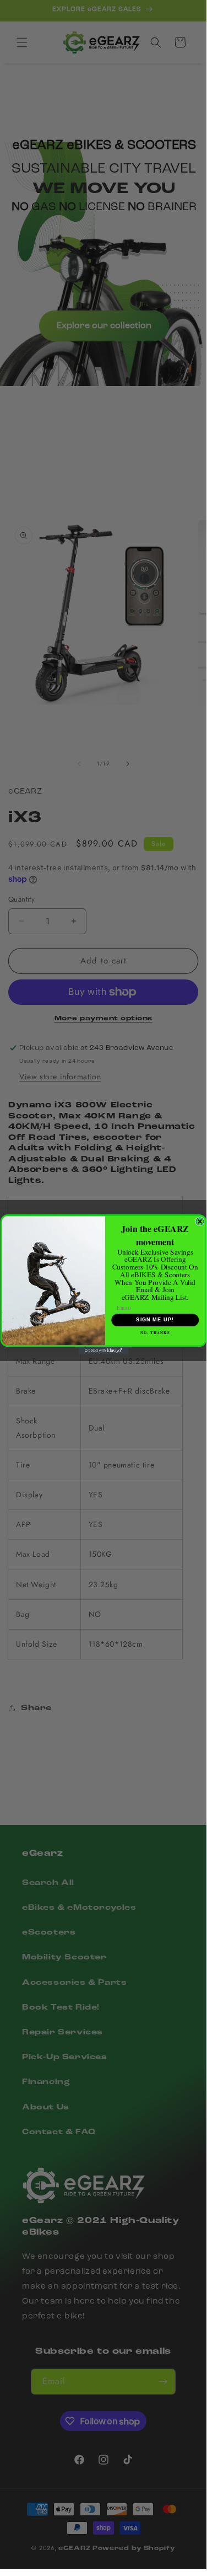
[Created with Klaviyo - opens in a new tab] (103, 1351)
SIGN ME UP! (155, 1320)
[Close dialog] (200, 1222)
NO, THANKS (155, 1332)
